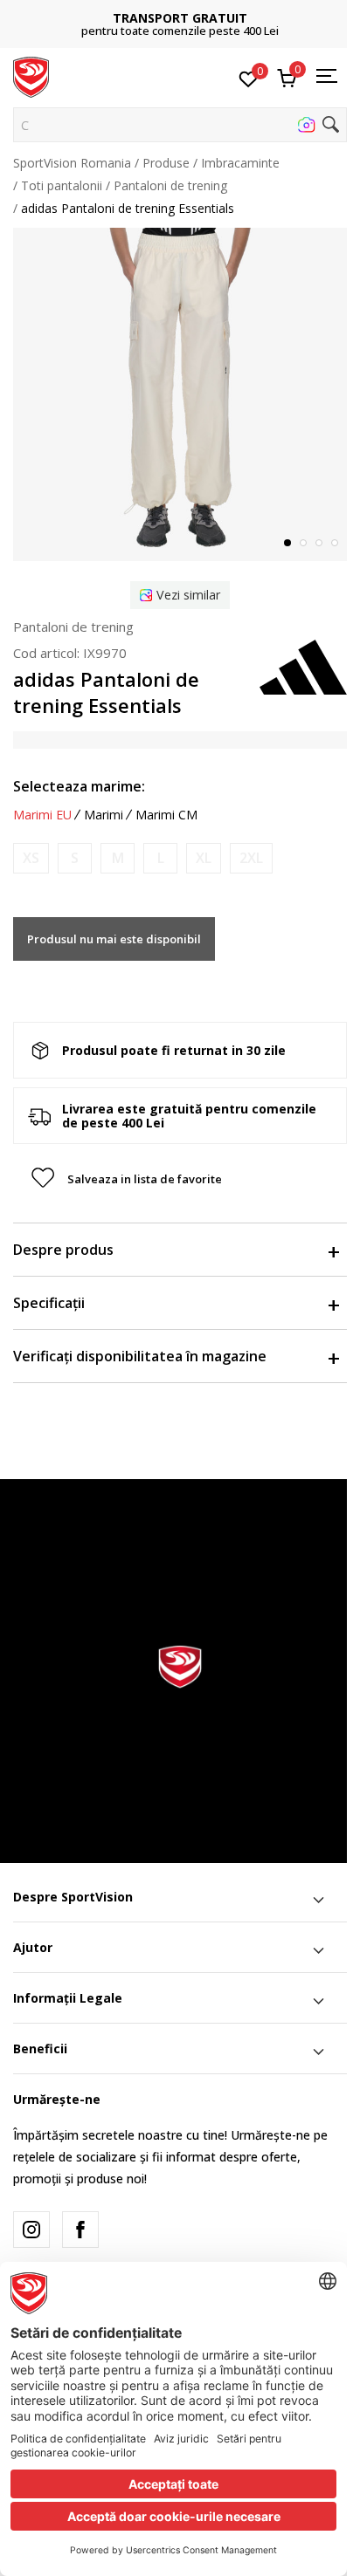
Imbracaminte (240, 163)
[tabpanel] (180, 394)
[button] (180, 125)
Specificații (49, 1303)
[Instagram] (31, 2230)
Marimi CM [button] (166, 815)
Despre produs (63, 1250)
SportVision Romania (72, 163)
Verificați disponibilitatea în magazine (140, 1356)
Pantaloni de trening (170, 185)
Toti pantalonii (62, 185)
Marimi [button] (104, 815)
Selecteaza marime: (79, 786)
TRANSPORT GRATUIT (180, 18)
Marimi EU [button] (42, 815)
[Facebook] (80, 2230)
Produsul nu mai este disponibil (114, 939)
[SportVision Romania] (31, 76)
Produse (166, 163)
